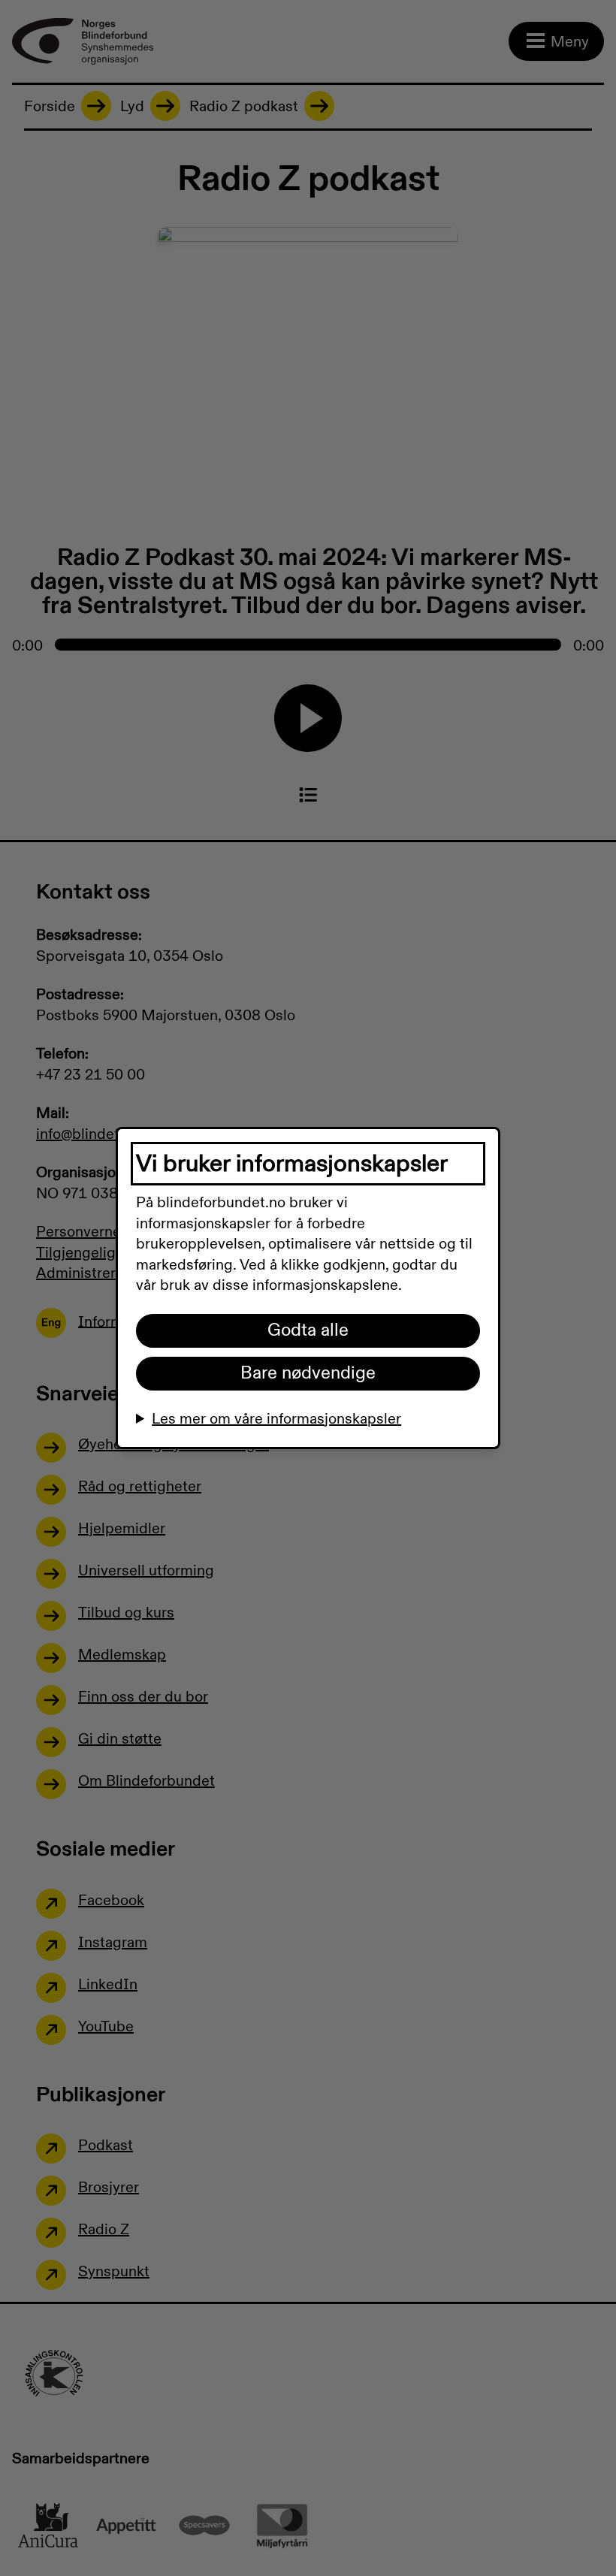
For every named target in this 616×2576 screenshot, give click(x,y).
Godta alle (308, 1330)
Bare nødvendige (308, 1373)
